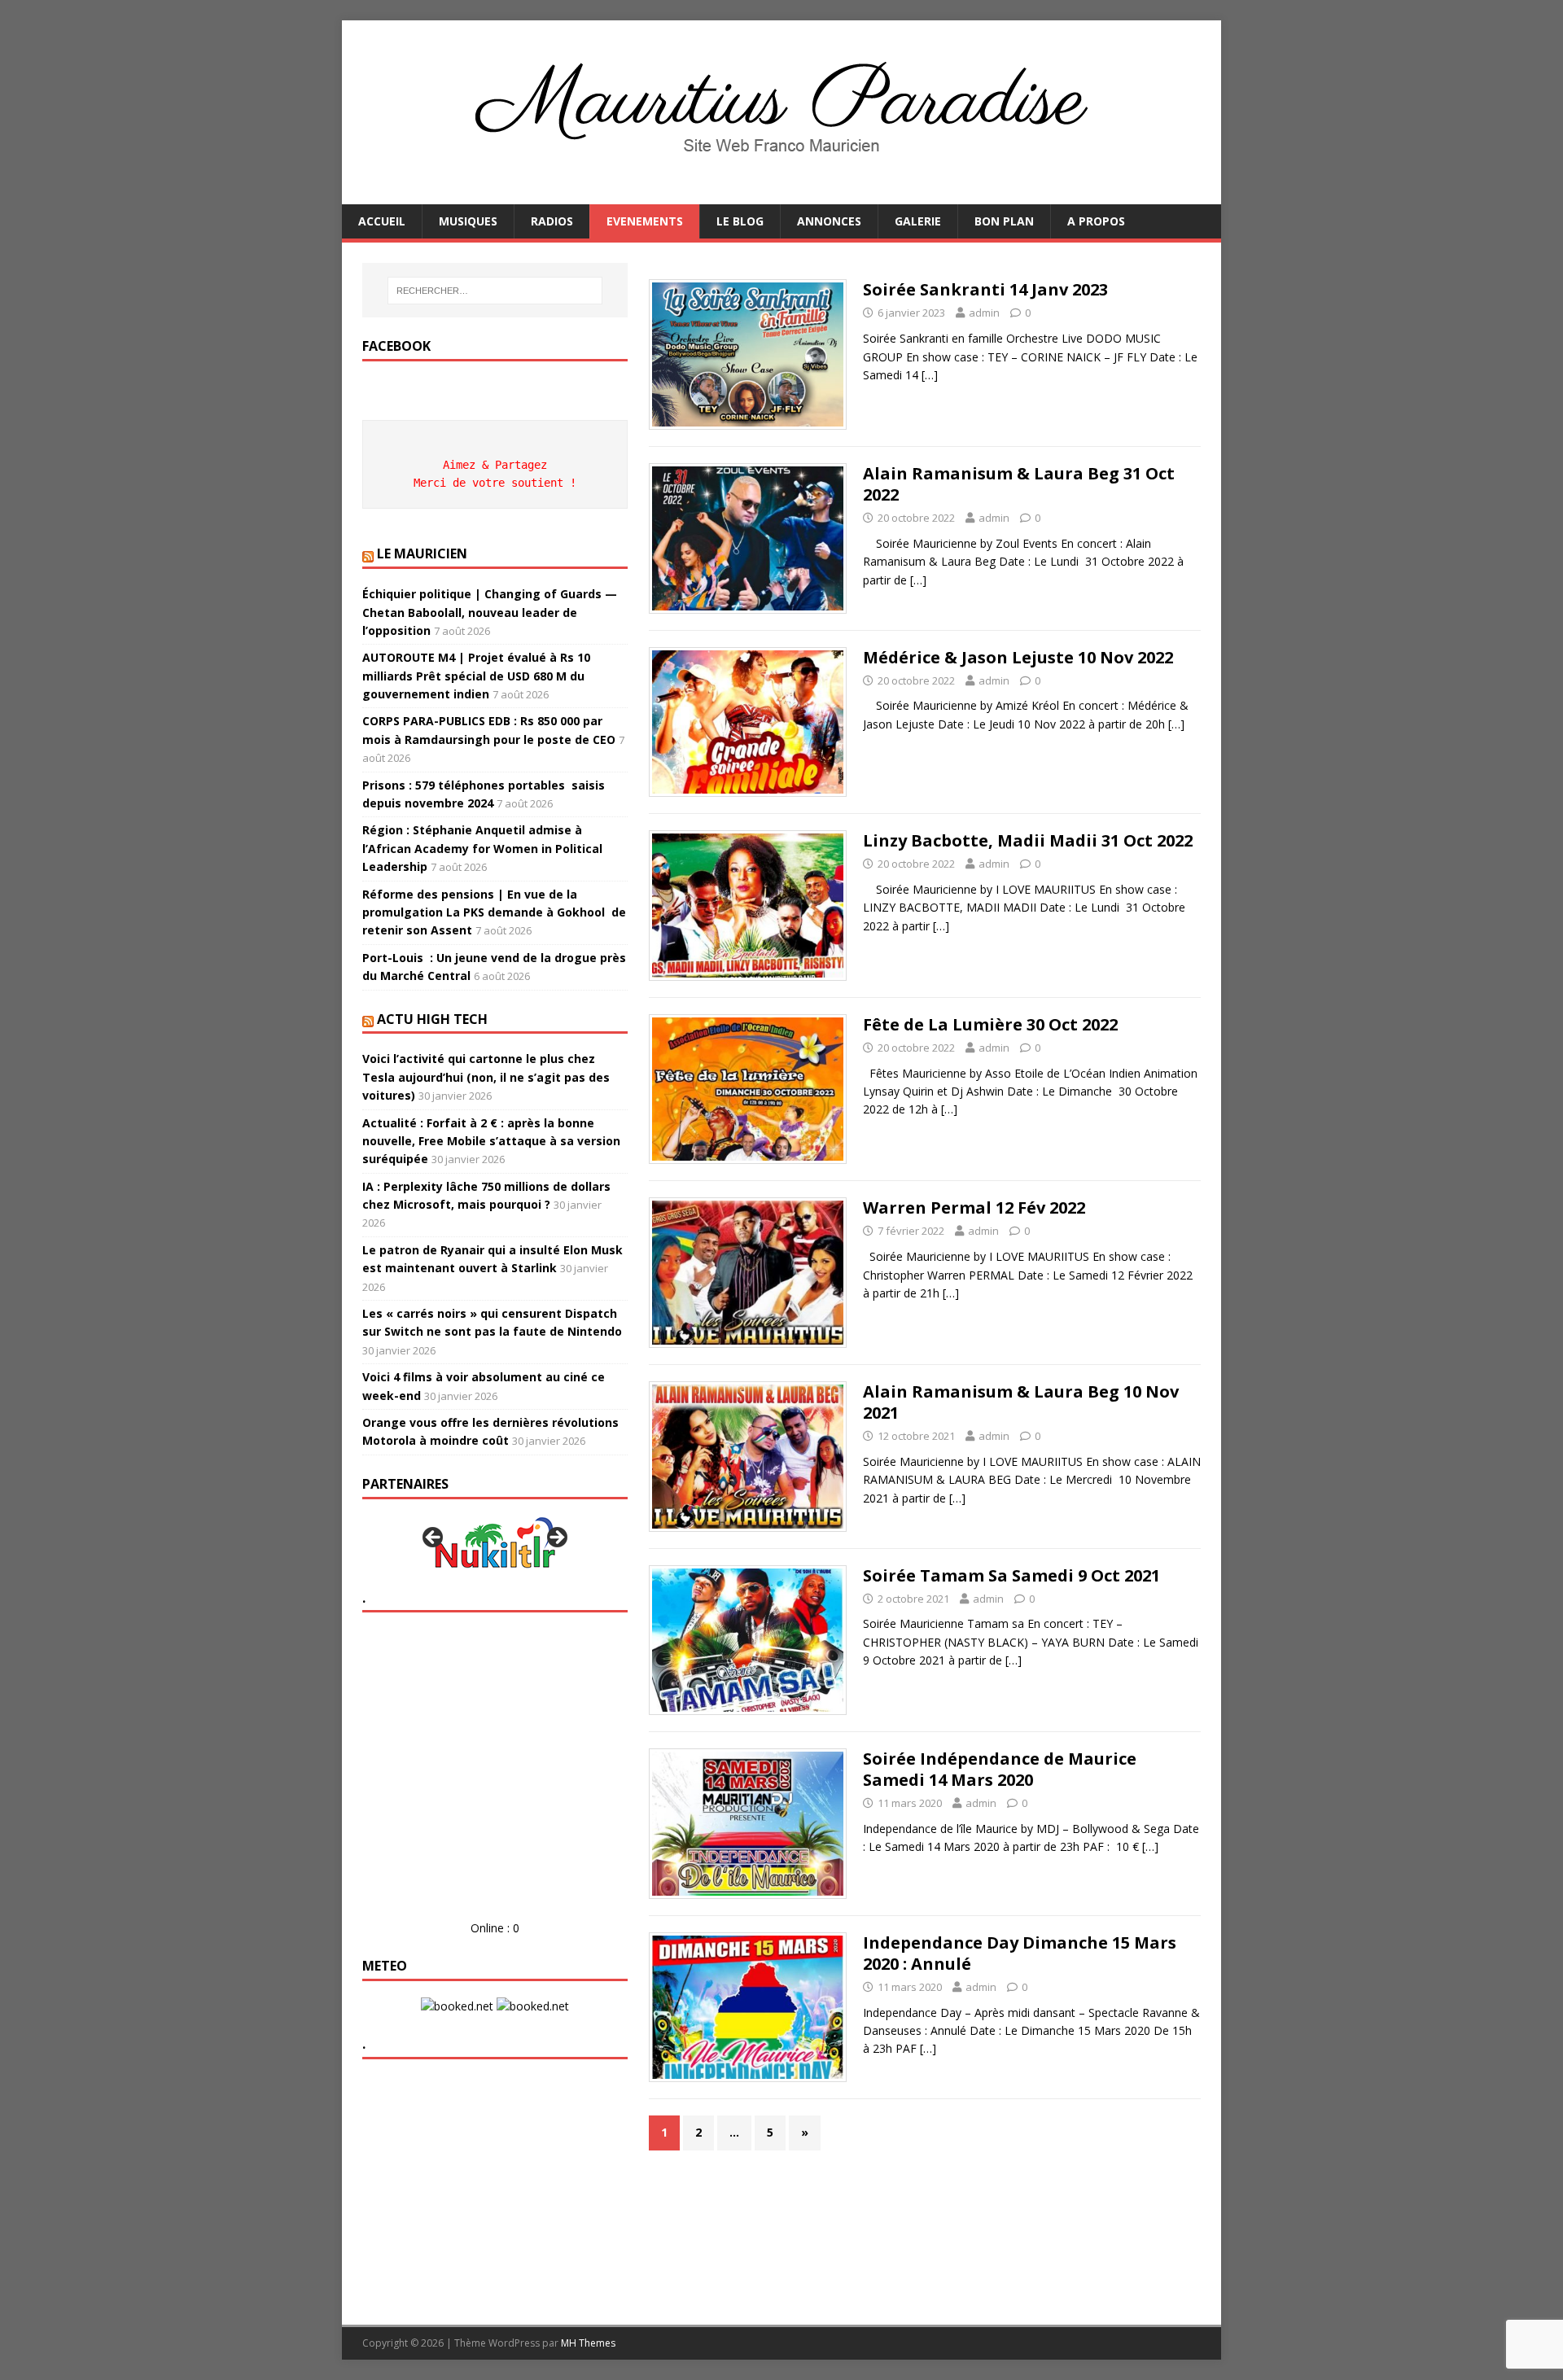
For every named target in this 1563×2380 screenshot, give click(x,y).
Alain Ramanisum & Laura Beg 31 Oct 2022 (1019, 484)
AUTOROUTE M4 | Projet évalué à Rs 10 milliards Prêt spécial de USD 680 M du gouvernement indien (476, 676)
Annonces (829, 221)
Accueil (382, 221)
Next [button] (556, 1538)
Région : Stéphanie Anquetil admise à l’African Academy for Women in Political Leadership (482, 848)
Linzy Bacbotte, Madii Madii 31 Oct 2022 (1028, 840)
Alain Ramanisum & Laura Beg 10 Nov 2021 (1021, 1402)
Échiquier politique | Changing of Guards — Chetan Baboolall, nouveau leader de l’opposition (490, 612)
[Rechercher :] (495, 291)
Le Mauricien (422, 553)
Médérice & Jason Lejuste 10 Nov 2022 (1018, 657)
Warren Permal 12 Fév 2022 (974, 1207)
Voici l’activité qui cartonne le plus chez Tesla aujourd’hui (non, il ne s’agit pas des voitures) (486, 1077)
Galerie (918, 221)
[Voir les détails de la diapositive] (495, 1542)
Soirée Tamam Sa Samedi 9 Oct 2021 (1011, 1575)
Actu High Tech (432, 1019)
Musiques (468, 221)
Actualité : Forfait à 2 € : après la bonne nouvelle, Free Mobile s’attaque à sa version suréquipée (491, 1141)
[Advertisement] (495, 1779)
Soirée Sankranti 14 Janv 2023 (985, 289)
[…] (930, 375)
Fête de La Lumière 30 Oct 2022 (990, 1024)
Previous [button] (434, 1538)
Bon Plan (1004, 221)
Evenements (645, 221)
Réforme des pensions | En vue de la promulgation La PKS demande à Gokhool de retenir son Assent (494, 912)
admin (984, 313)
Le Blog (740, 221)
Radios (552, 221)
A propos (1096, 221)
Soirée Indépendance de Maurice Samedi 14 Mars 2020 (1000, 1769)
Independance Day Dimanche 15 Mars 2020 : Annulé (1020, 1953)
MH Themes (588, 2343)
